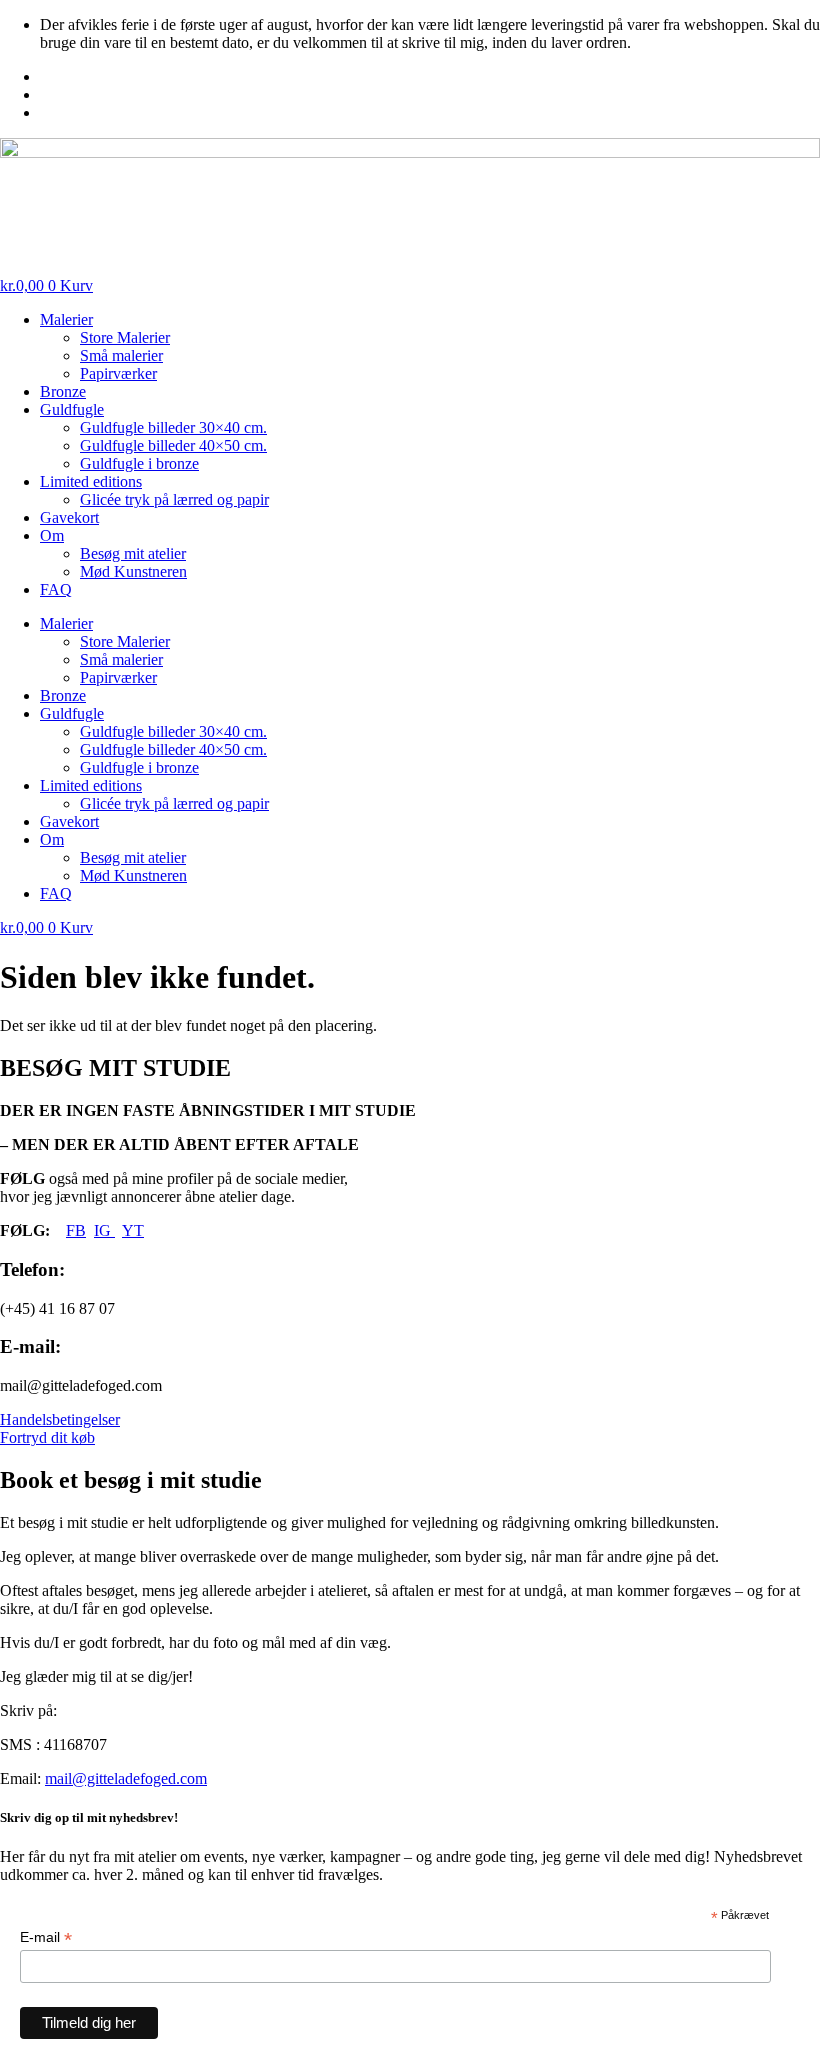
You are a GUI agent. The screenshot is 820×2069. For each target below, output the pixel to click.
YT (133, 1230)
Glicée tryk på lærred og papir (174, 499)
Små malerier (121, 355)
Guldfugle (72, 409)
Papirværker (118, 373)
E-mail (46, 1937)
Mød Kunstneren (133, 571)
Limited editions (91, 481)
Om (52, 535)
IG (104, 1230)
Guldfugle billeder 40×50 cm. (173, 445)
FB (76, 1230)
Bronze (63, 391)
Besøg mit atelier (133, 553)
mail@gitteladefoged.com (126, 1778)
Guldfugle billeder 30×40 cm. (173, 427)
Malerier (66, 319)
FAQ (56, 589)
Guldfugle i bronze (139, 463)
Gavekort (69, 517)
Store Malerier (125, 337)
